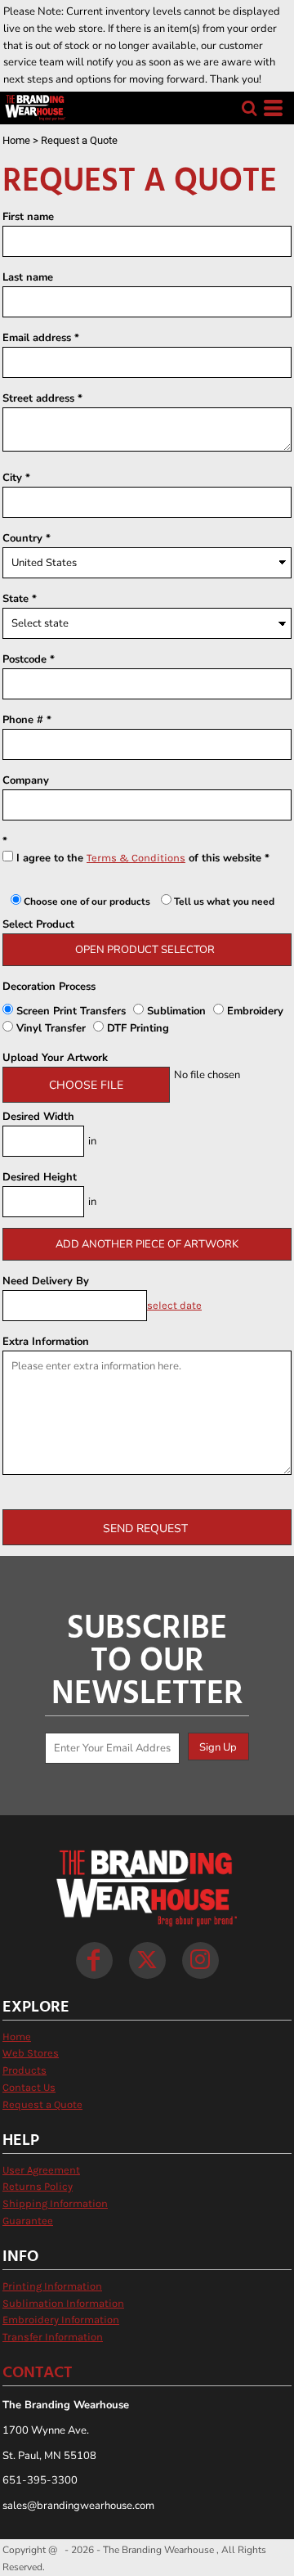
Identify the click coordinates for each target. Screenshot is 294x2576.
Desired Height (40, 1177)
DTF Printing (136, 1028)
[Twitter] (147, 1960)
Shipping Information (55, 2203)
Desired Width (38, 1117)
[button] (249, 108)
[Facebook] (94, 1960)
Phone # (23, 720)
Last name (28, 277)
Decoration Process (49, 987)
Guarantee (28, 2221)
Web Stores (31, 2053)
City (12, 478)
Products (24, 2070)
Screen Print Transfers (71, 1011)
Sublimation (176, 1011)
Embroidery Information (61, 2320)
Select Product (38, 924)
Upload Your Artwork (55, 1058)
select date (174, 1305)
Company (26, 780)
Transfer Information (53, 2337)
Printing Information (52, 2286)
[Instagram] (200, 1960)
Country (22, 538)
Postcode (24, 659)
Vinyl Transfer (51, 1028)
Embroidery (254, 1011)
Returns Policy (38, 2186)
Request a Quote (42, 2104)
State (16, 599)
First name (28, 217)
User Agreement (41, 2170)
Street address (38, 398)
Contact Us (29, 2087)
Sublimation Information (63, 2303)
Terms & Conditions (136, 858)
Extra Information (46, 1342)
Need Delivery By (46, 1281)
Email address (37, 338)
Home (16, 140)
